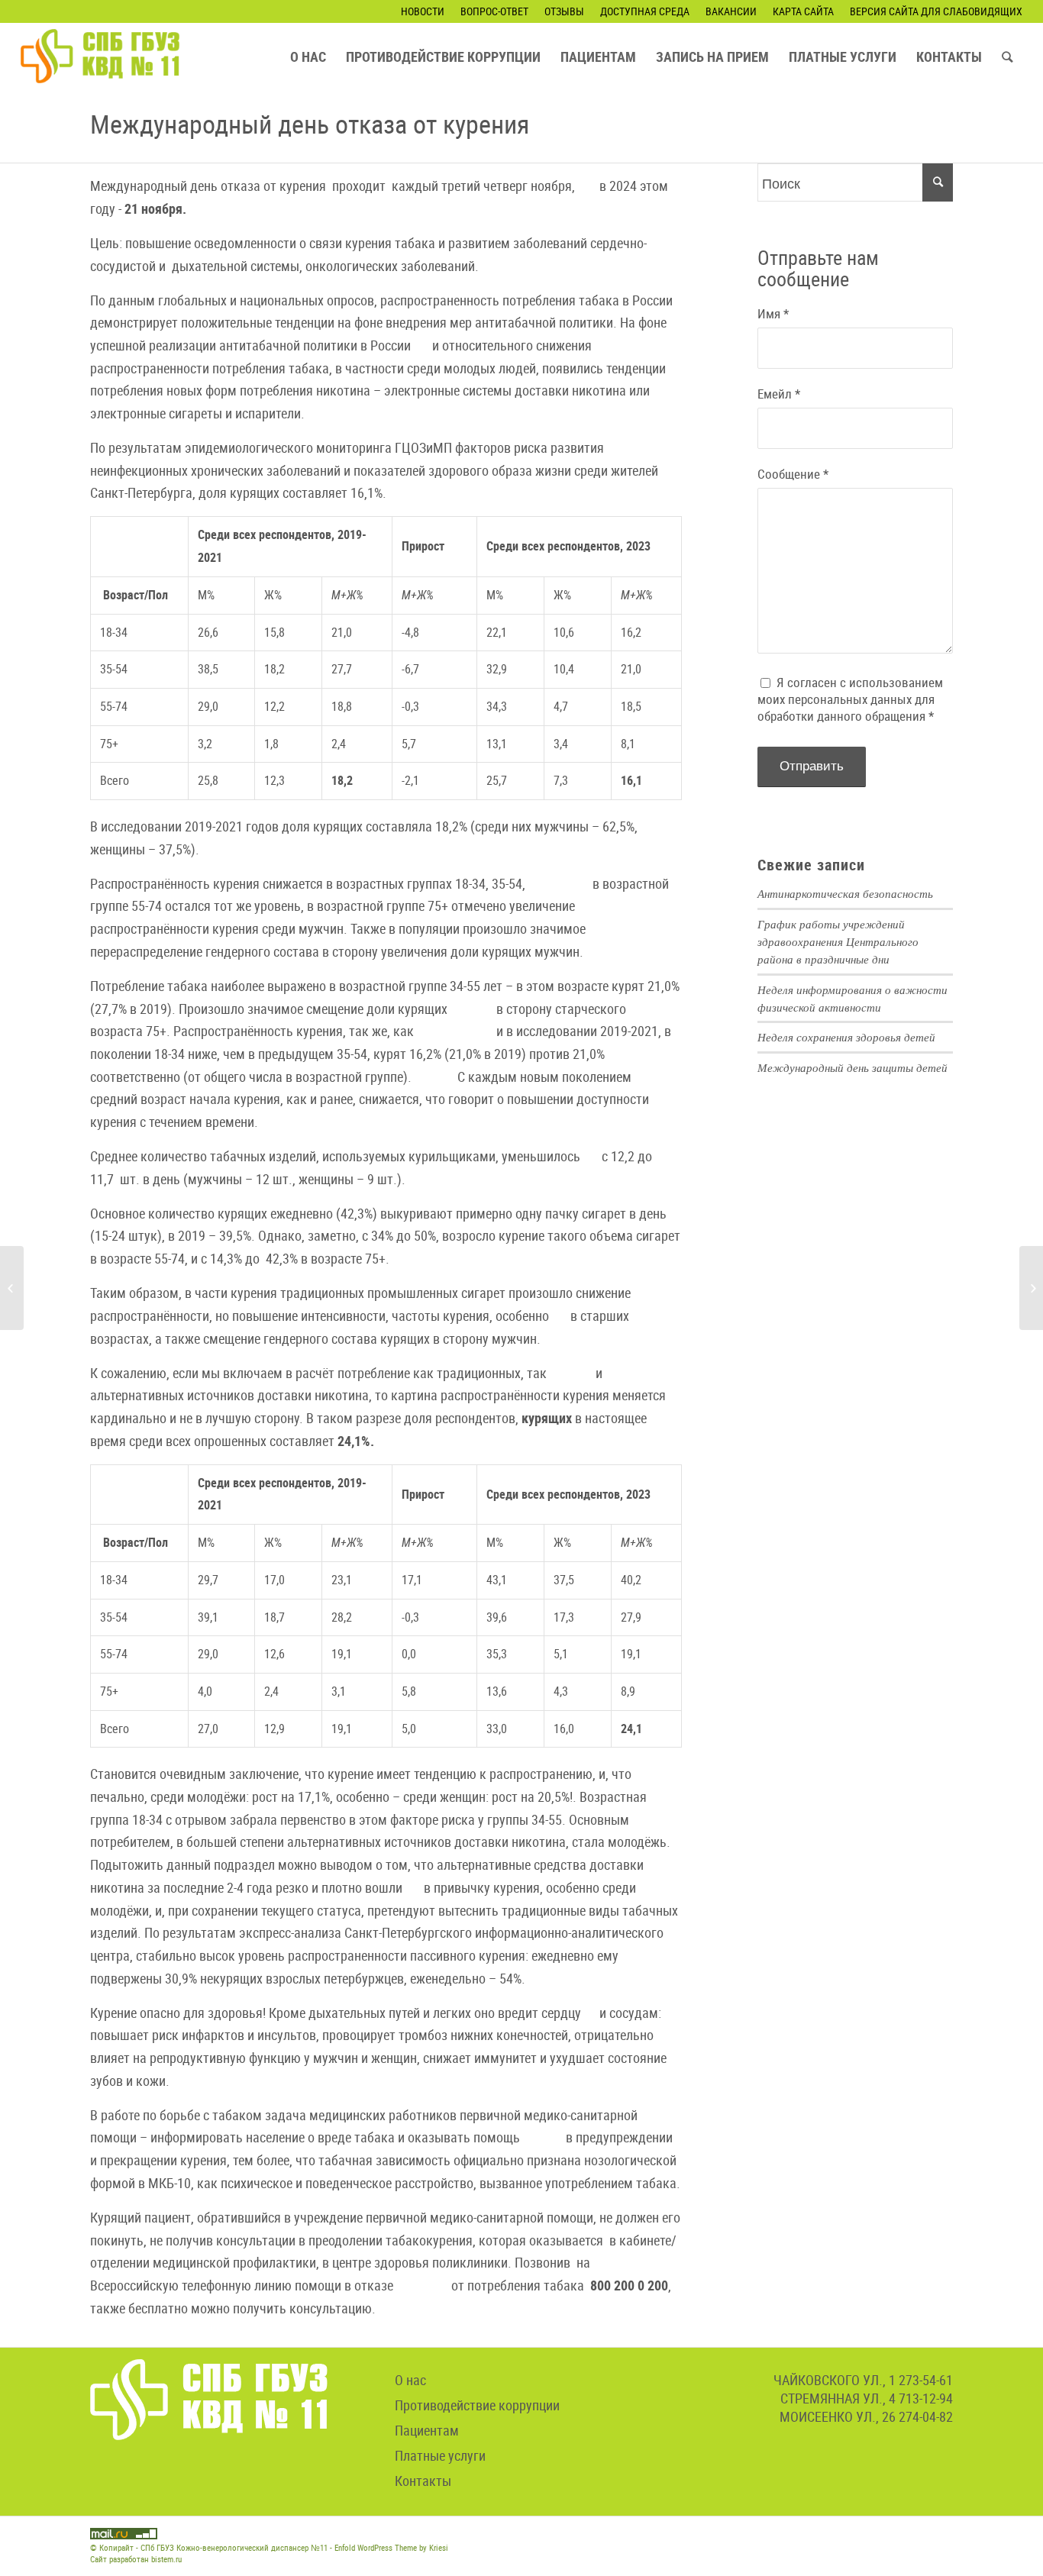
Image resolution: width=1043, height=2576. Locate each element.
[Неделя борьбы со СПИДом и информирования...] (1031, 1288)
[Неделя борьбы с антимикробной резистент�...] (12, 1288)
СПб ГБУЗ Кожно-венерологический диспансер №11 (234, 2547)
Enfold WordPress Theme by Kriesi (391, 2547)
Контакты (423, 2481)
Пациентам (427, 2430)
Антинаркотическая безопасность (845, 893)
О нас (410, 2380)
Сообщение (793, 474)
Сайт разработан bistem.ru (136, 2559)
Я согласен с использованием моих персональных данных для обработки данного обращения (850, 699)
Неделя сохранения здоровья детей (846, 1037)
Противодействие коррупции (477, 2405)
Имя (773, 314)
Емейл (779, 394)
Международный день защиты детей (852, 1067)
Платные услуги (440, 2455)
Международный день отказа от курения (310, 124)
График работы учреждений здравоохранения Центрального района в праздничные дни (838, 941)
